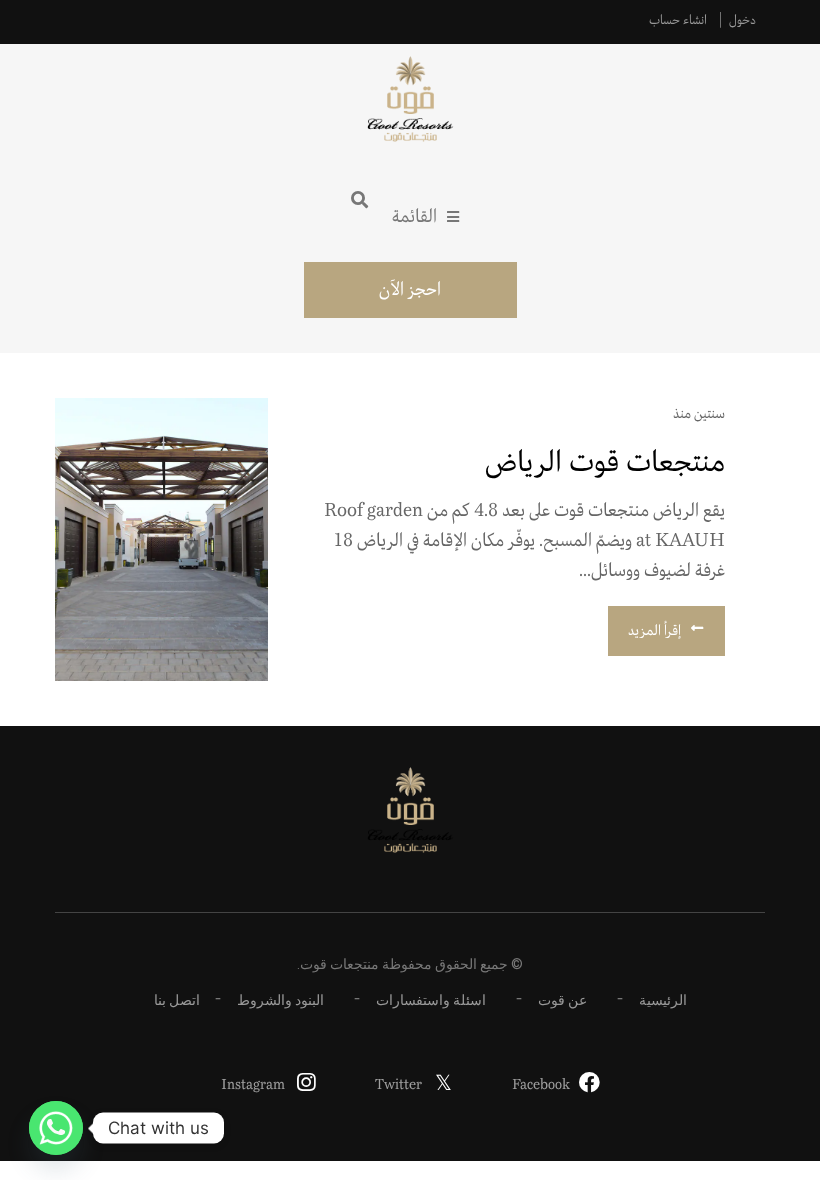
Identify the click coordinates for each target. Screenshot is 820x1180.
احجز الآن (410, 290)
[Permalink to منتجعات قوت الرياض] (161, 539)
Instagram (253, 1085)
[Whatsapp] (56, 1128)
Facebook (541, 1085)
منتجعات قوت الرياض (605, 462)
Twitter (398, 1085)
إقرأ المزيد (654, 631)
